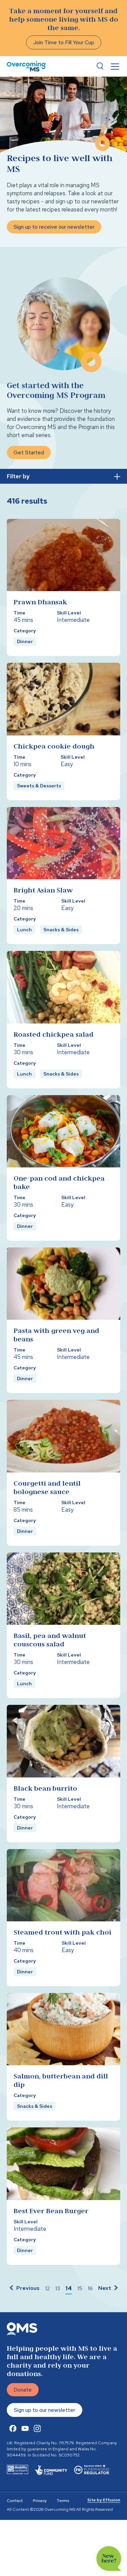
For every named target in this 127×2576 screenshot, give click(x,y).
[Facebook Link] (13, 2428)
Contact (15, 2501)
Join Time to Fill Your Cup (64, 42)
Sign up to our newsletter (45, 2410)
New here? (109, 2559)
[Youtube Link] (25, 2428)
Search (100, 66)
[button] (24, 2289)
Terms (63, 2501)
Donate (23, 2390)
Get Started (29, 452)
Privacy (40, 2501)
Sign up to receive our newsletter (54, 227)
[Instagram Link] (37, 2428)
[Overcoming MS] (26, 66)
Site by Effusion (104, 2500)
